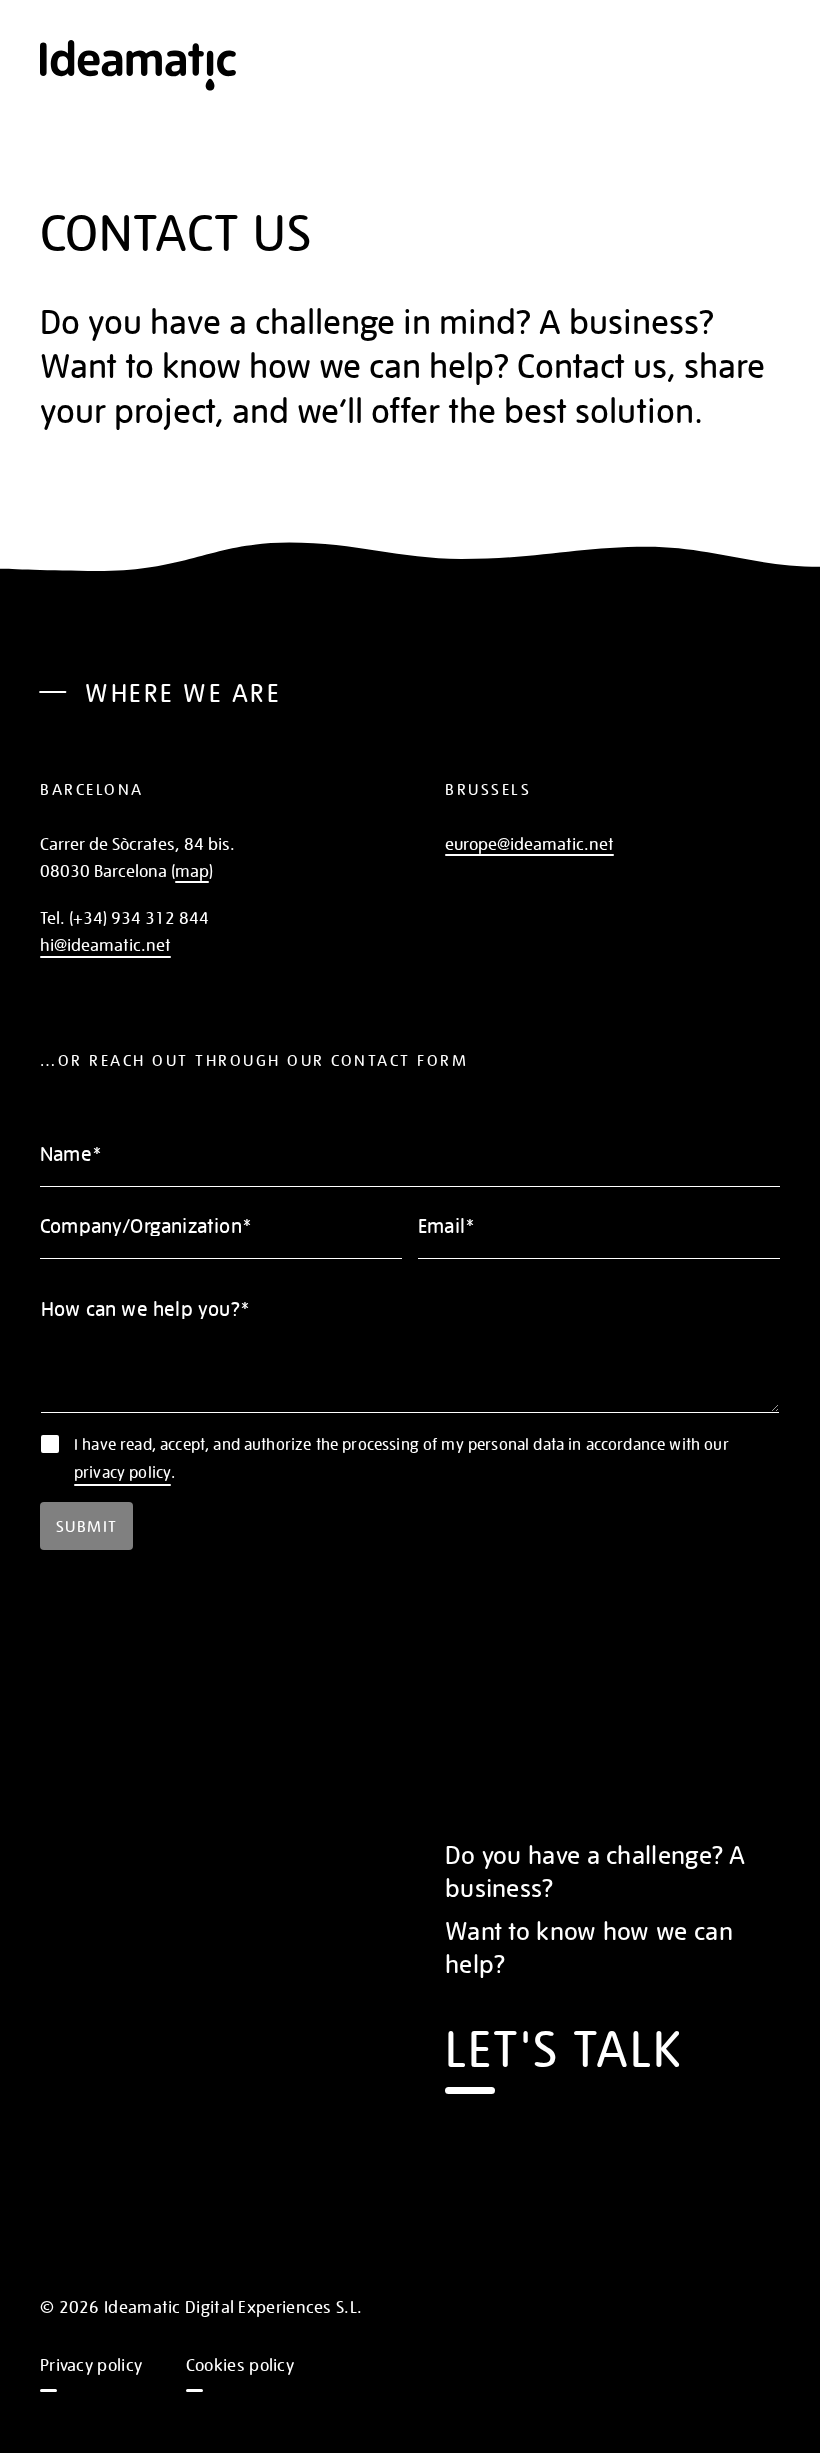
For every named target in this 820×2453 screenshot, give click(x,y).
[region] (410, 572)
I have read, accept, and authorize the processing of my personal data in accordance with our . (401, 1457)
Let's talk (564, 2045)
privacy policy (122, 1471)
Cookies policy (240, 2363)
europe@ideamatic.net (529, 843)
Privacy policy (91, 2363)
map (192, 870)
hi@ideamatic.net (105, 944)
